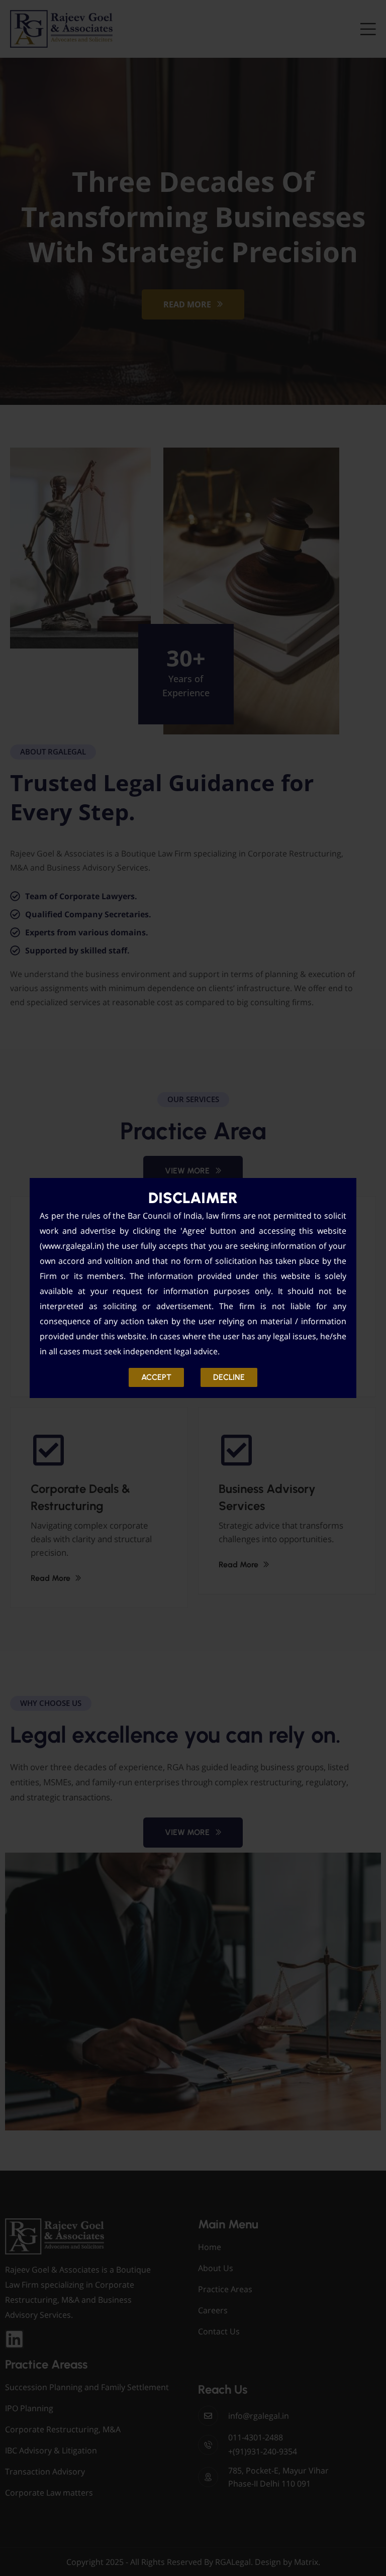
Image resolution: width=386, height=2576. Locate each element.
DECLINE (229, 1377)
